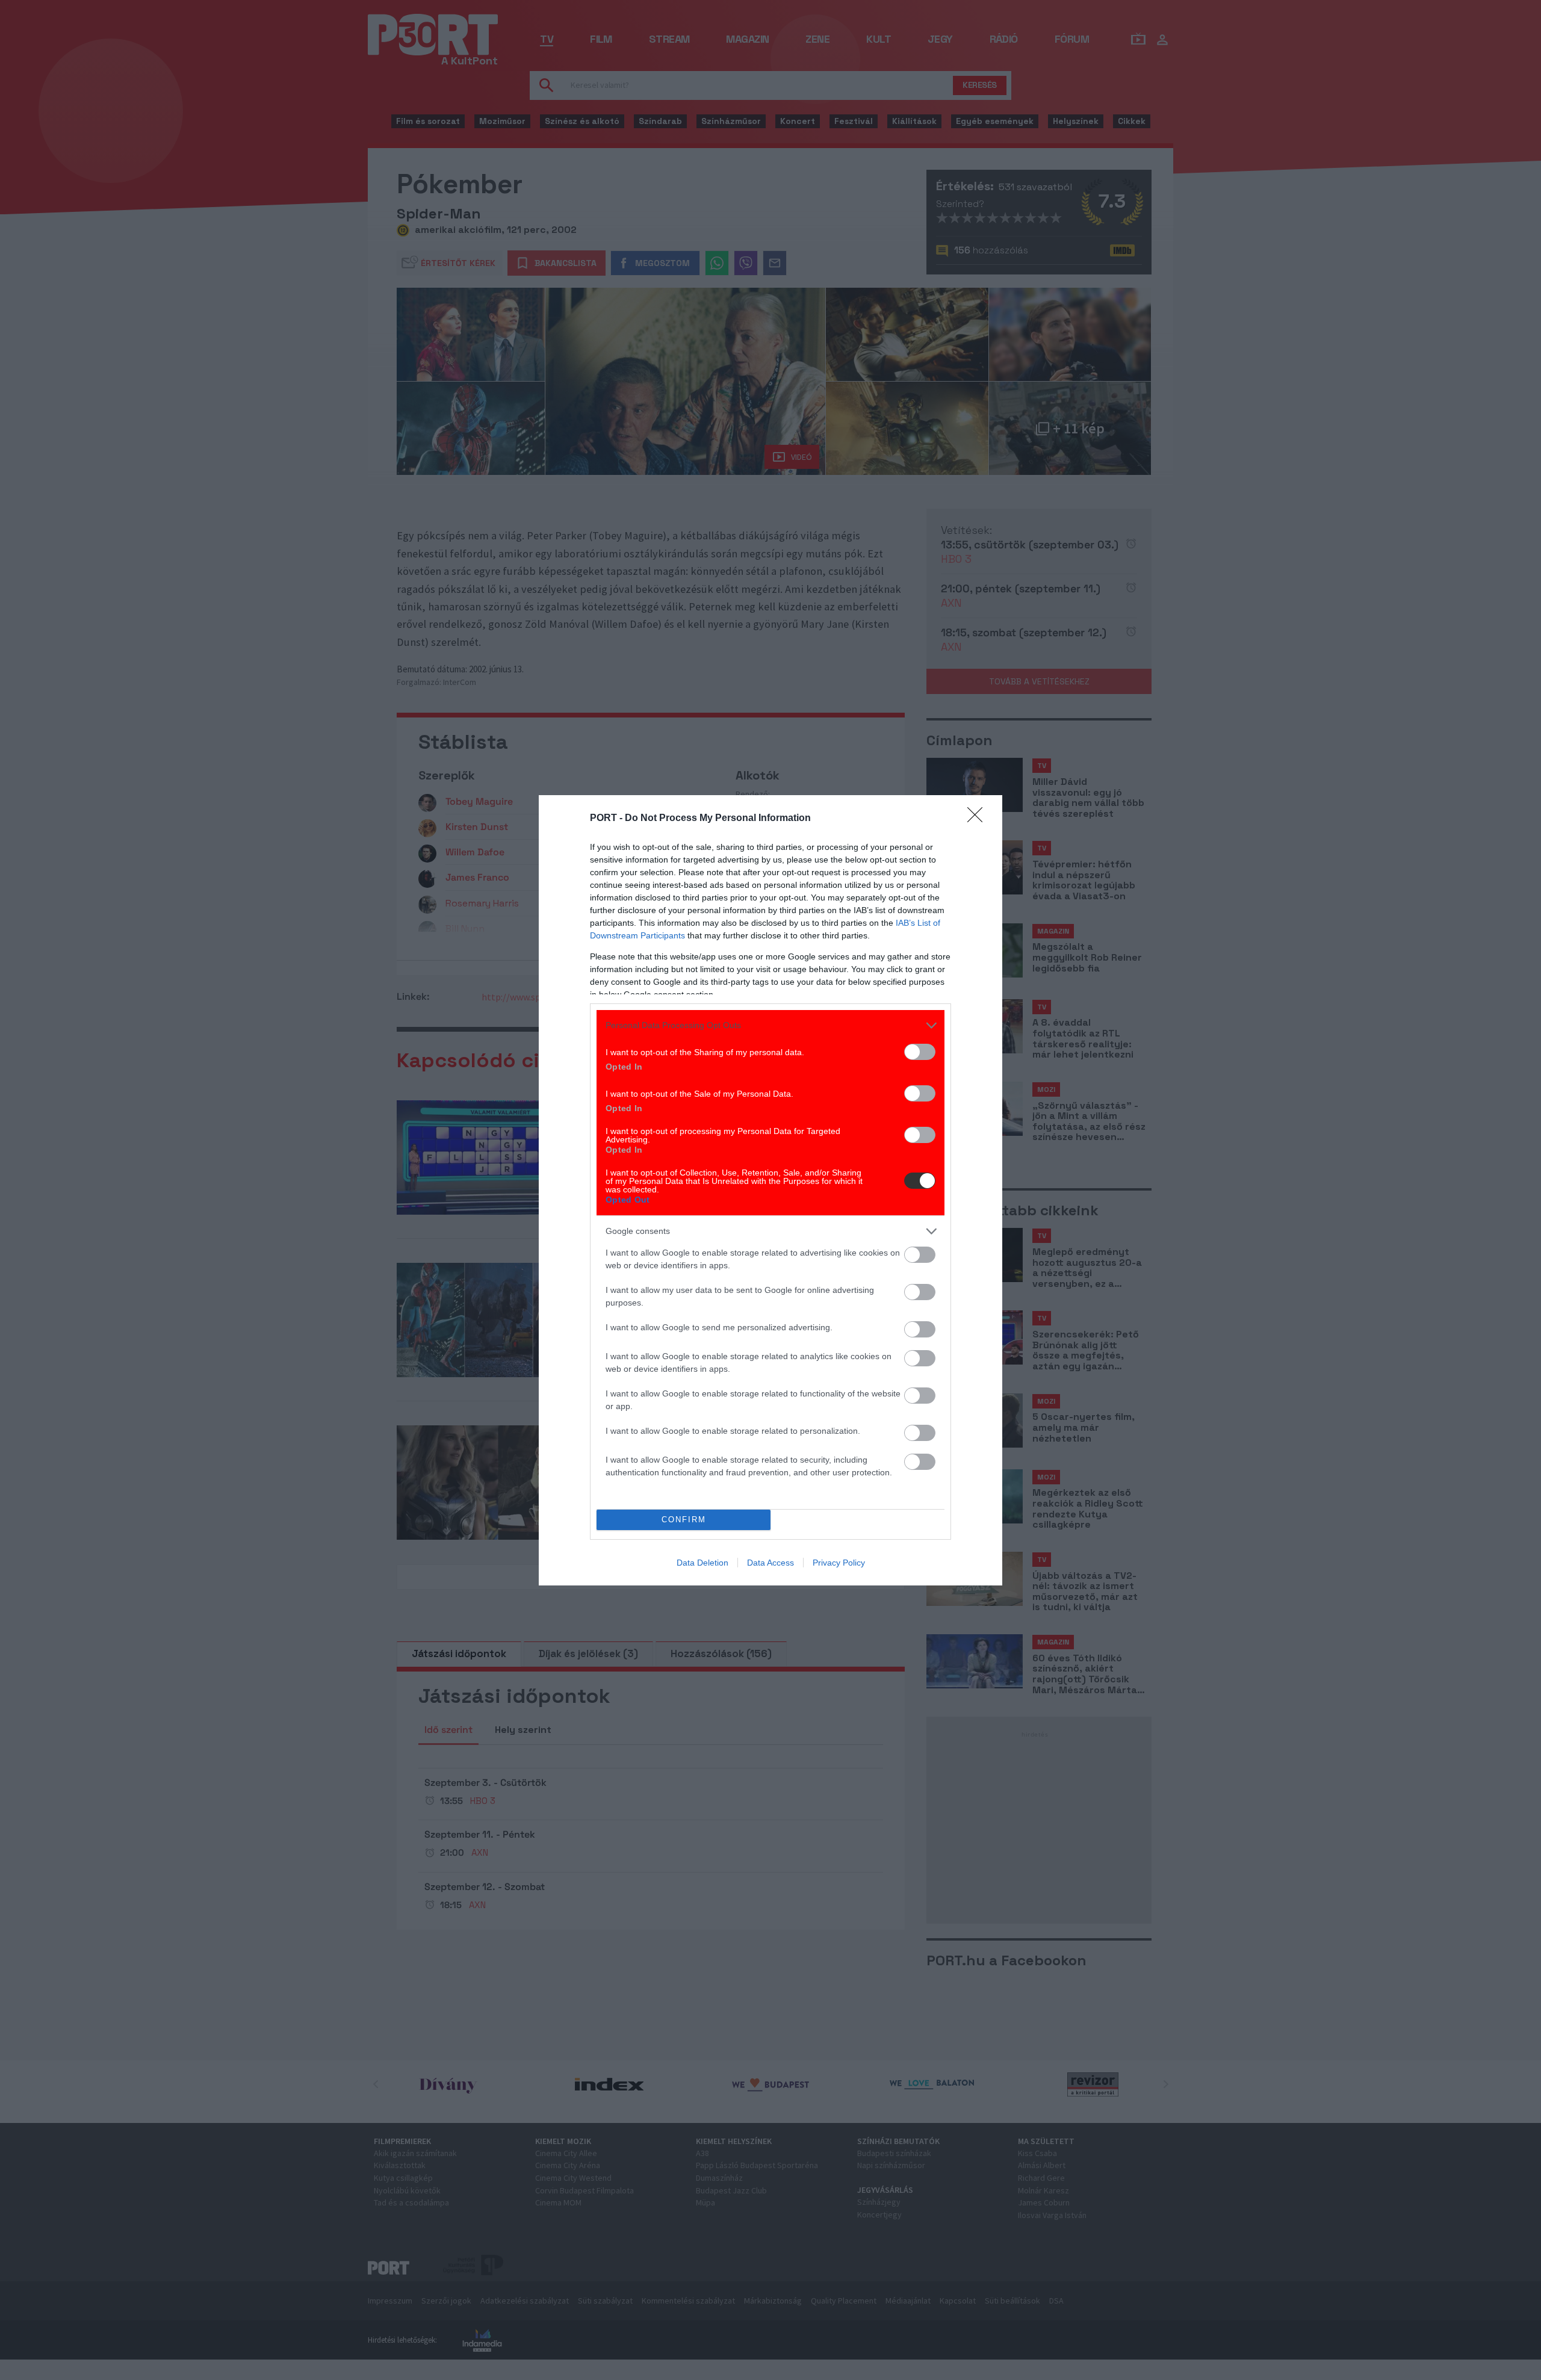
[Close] (979, 819)
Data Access (770, 1563)
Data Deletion (702, 1563)
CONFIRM (684, 1520)
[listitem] (770, 1025)
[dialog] (770, 1190)
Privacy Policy (839, 1563)
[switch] (920, 1052)
